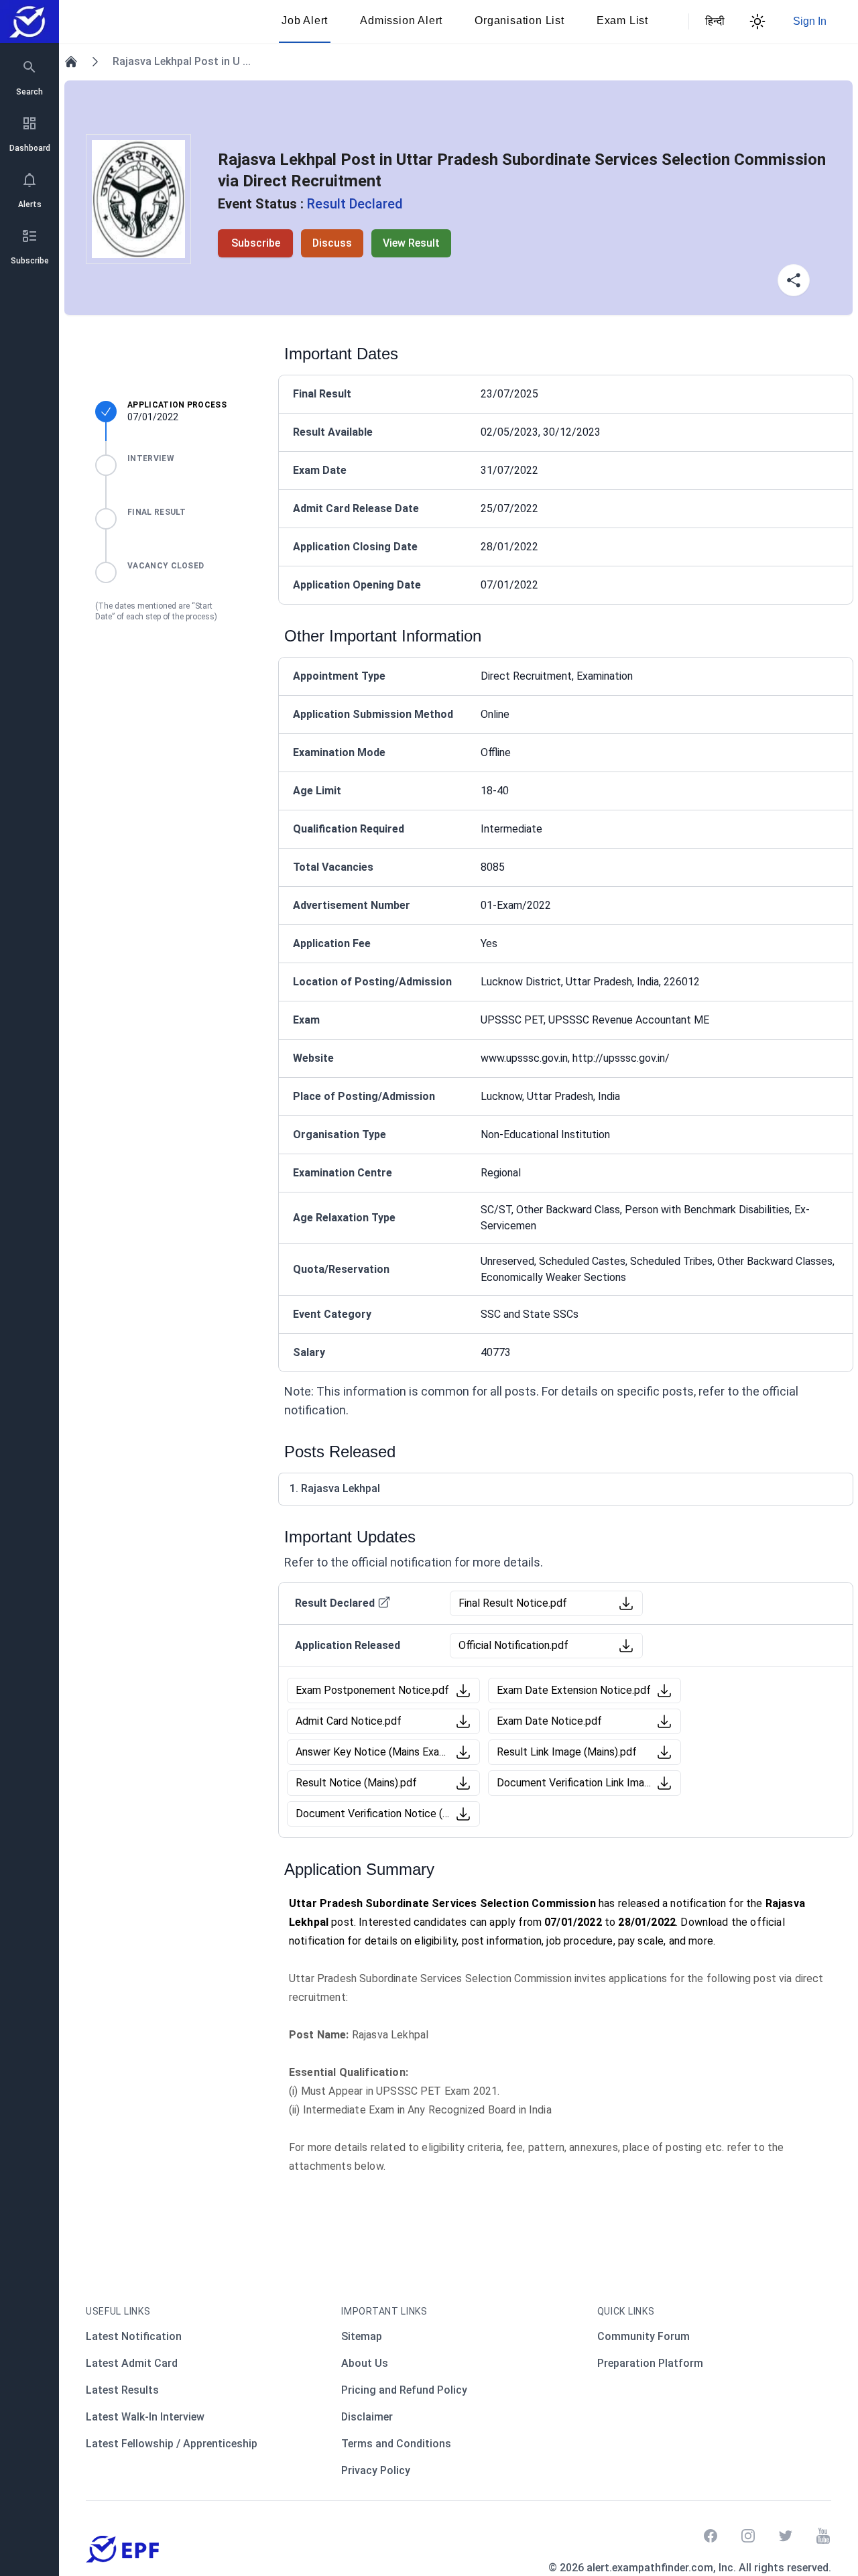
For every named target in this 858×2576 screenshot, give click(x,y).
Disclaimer (367, 2417)
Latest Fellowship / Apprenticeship (172, 2444)
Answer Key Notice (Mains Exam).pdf (373, 1752)
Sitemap (362, 2336)
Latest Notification (134, 2336)
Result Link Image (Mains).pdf (567, 1752)
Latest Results (122, 2390)
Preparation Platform (650, 2363)
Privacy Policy (376, 2470)
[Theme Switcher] (757, 21)
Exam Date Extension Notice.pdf (574, 1690)
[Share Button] (794, 280)
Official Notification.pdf (513, 1645)
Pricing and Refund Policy (404, 2390)
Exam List (622, 20)
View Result (411, 243)
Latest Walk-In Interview (145, 2417)
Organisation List (519, 20)
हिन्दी (713, 21)
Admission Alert (401, 20)
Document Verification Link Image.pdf (574, 1783)
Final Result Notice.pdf (513, 1603)
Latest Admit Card (132, 2363)
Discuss (332, 243)
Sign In (810, 21)
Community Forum (643, 2336)
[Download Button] (626, 1603)
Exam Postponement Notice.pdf (372, 1690)
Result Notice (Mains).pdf (356, 1783)
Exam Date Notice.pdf (549, 1721)
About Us (365, 2363)
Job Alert (305, 20)
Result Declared (335, 1603)
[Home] (71, 62)
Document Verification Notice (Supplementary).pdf (373, 1814)
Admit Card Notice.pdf (349, 1721)
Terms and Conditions (396, 2444)
